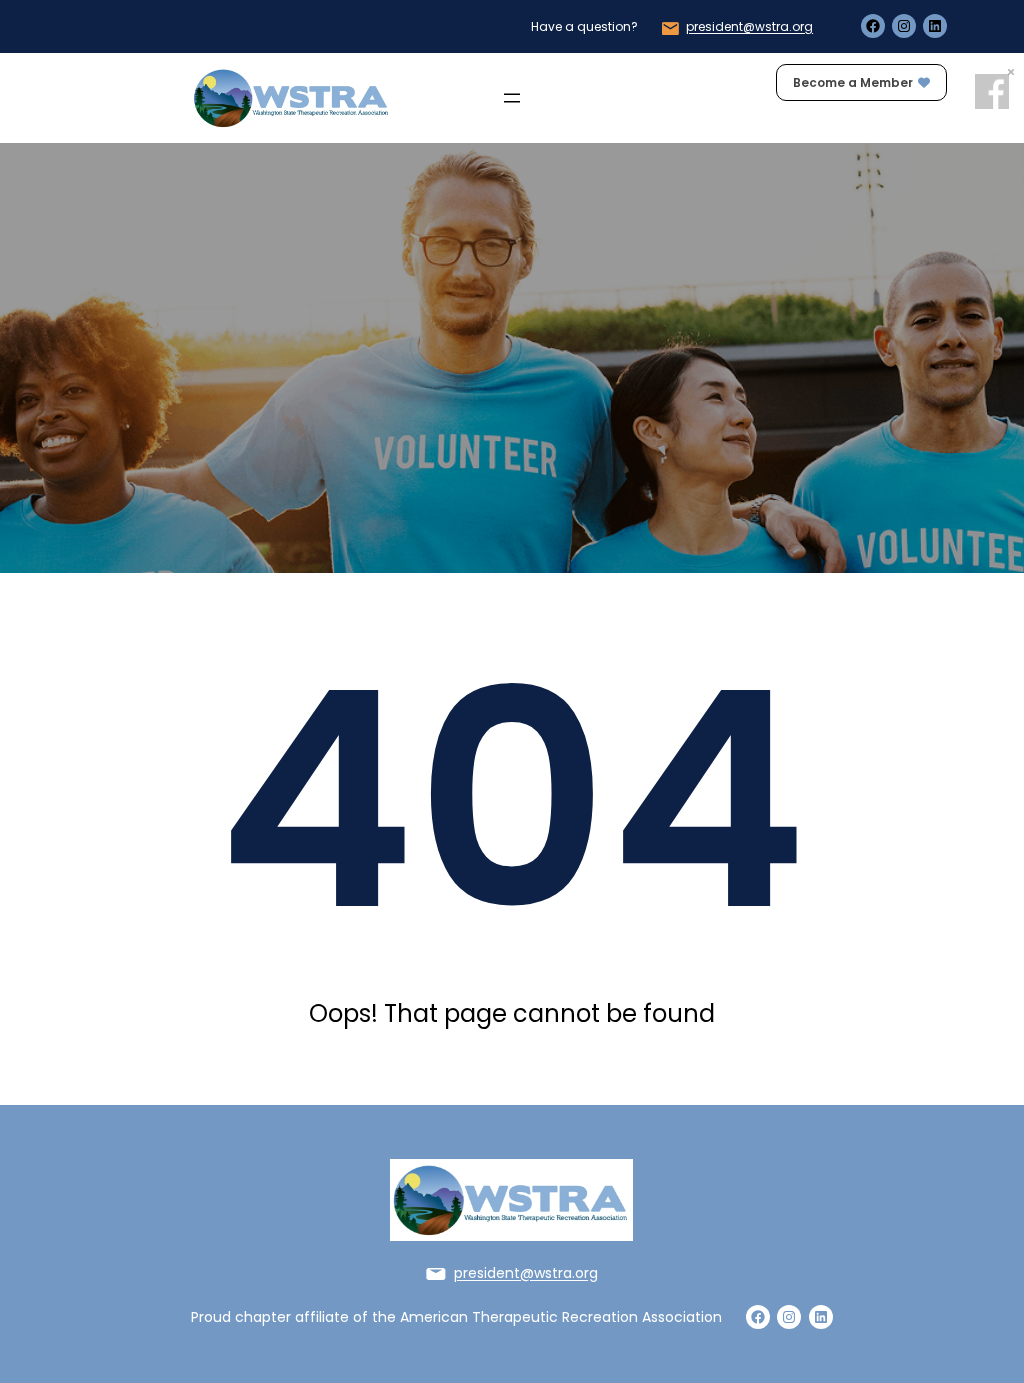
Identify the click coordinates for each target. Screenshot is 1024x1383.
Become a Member (853, 82)
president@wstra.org (749, 26)
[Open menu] (512, 98)
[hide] (1011, 72)
